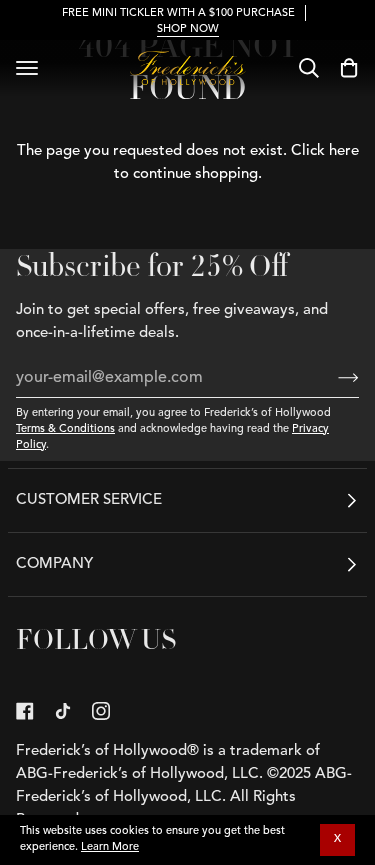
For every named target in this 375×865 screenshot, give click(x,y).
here (344, 151)
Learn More (110, 847)
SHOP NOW (188, 29)
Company (54, 564)
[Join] (332, 378)
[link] (25, 711)
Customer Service (89, 500)
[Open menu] (27, 68)
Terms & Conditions (65, 429)
